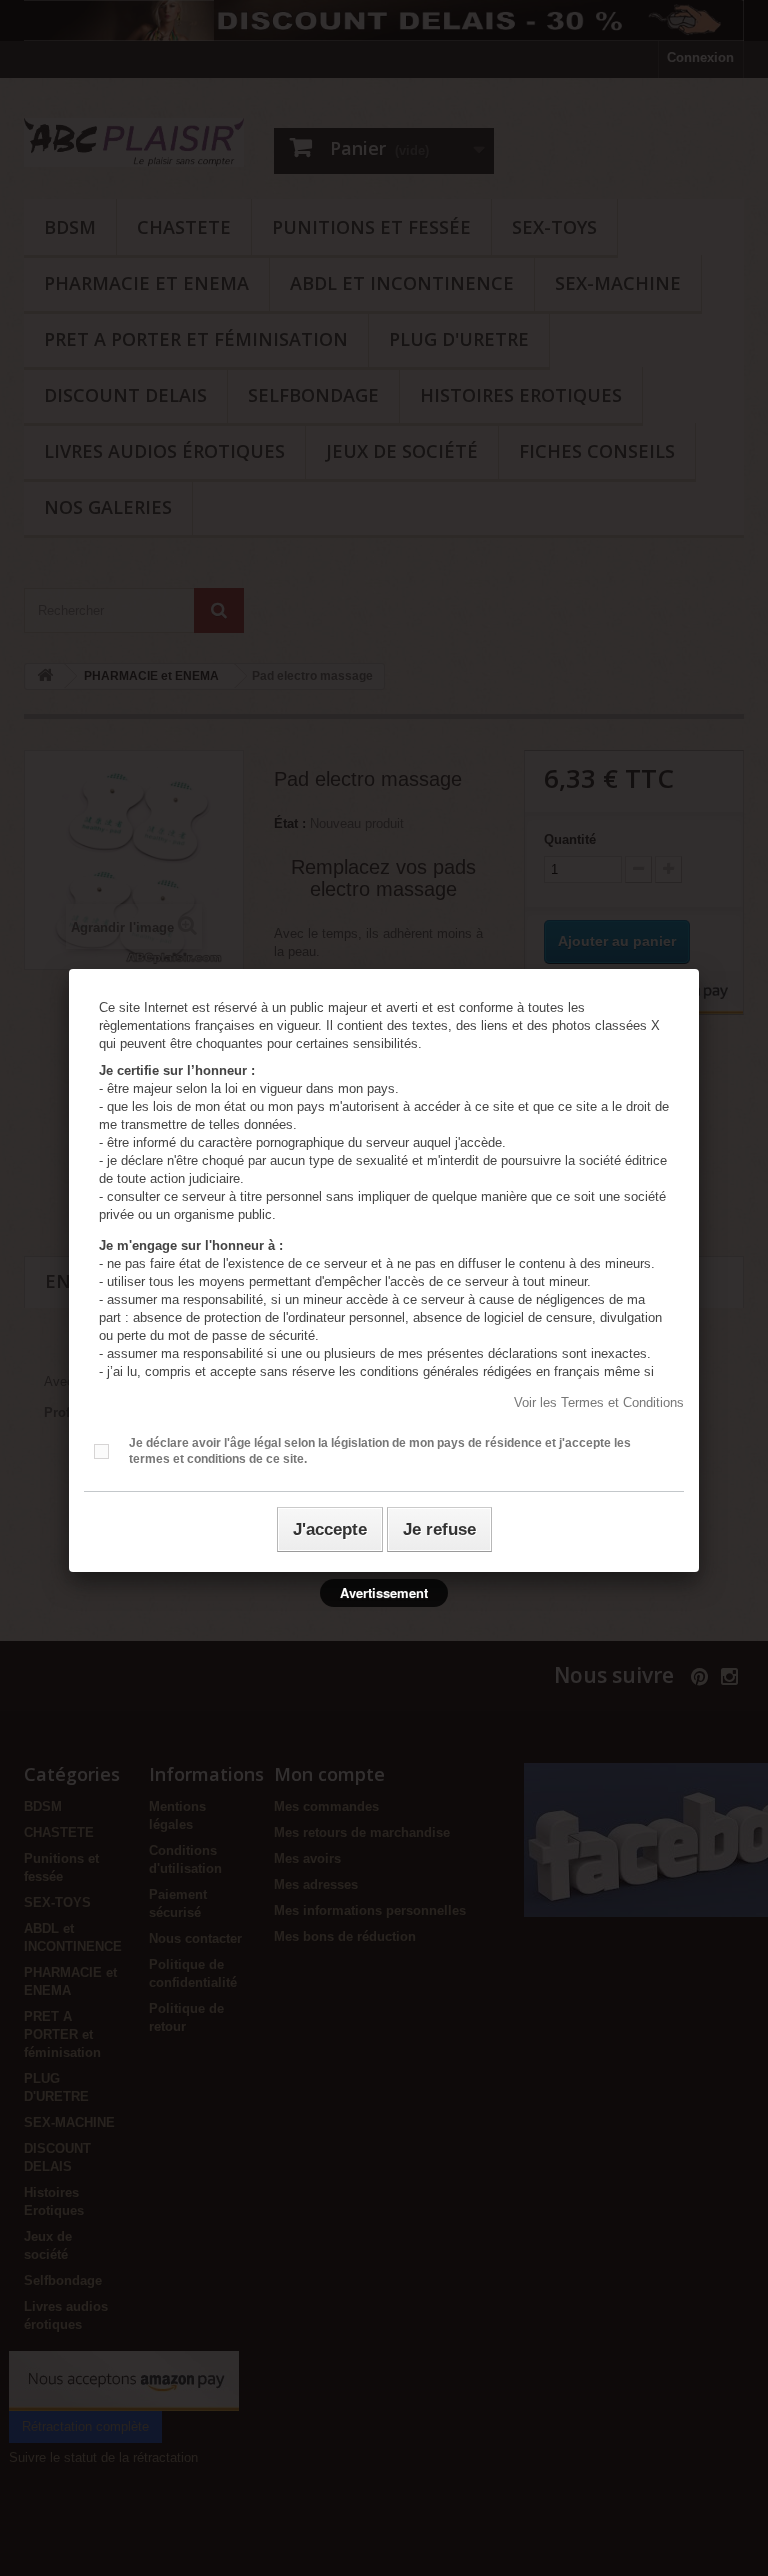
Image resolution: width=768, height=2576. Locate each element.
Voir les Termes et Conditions (599, 1402)
